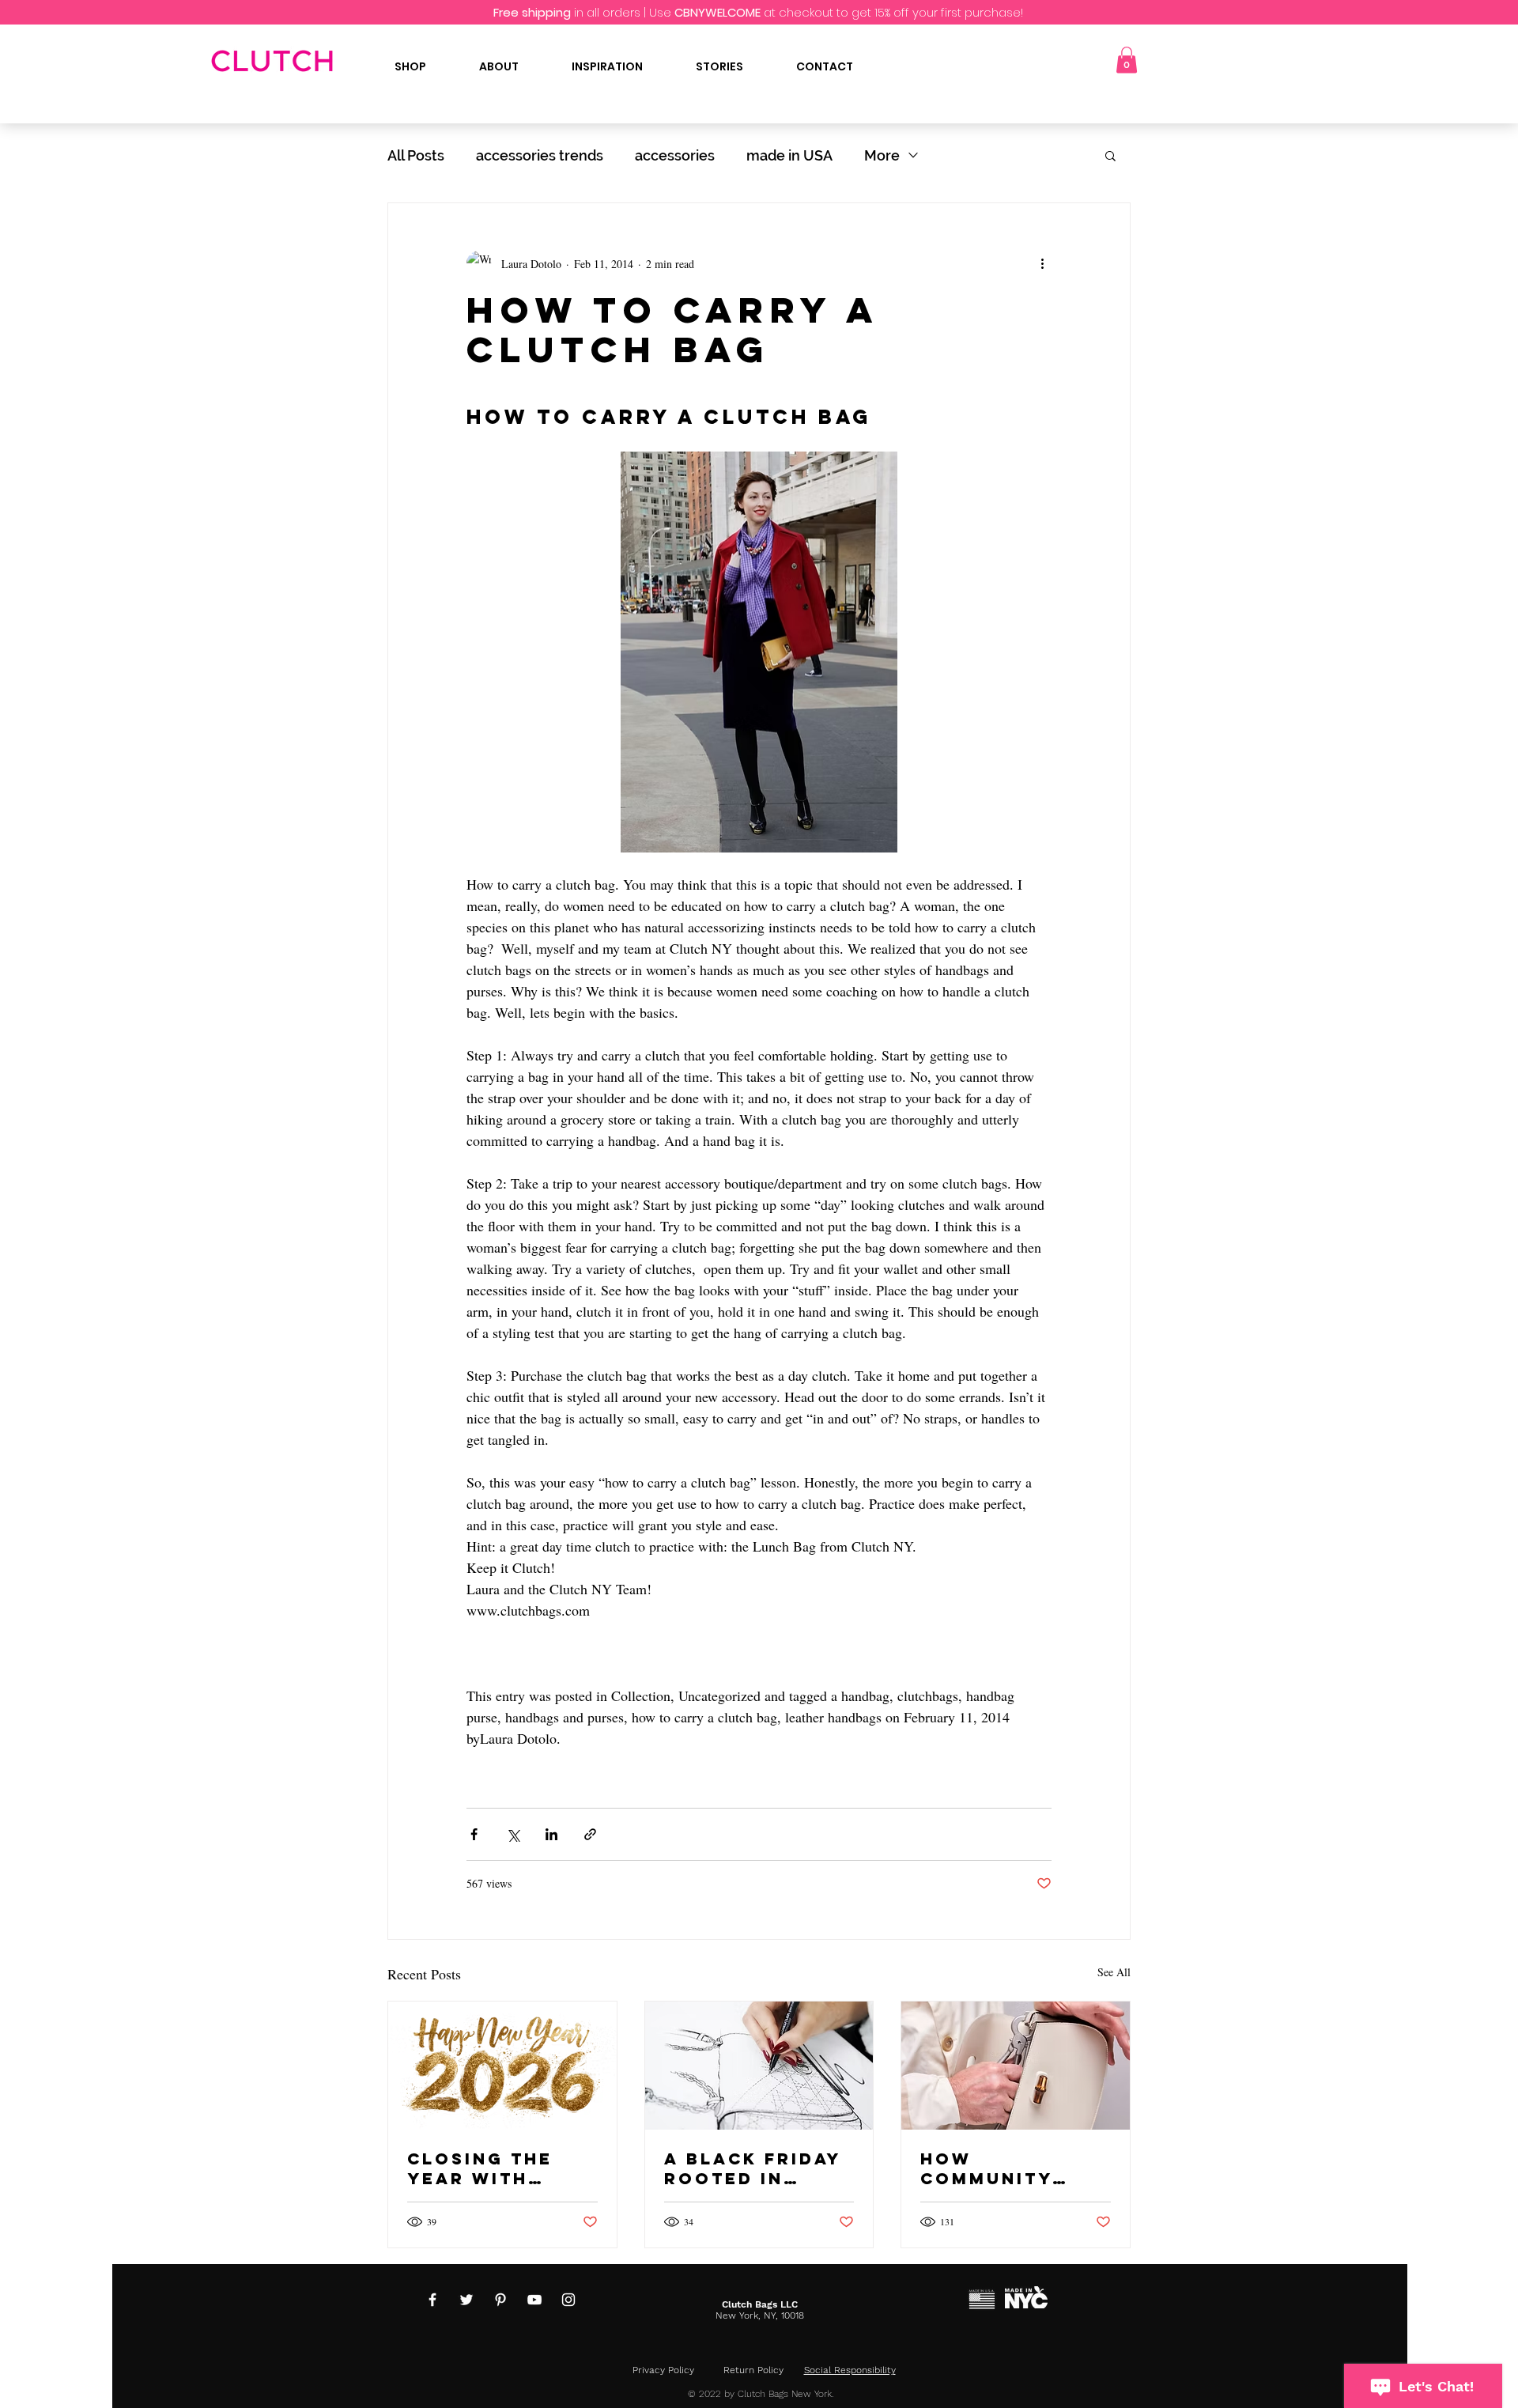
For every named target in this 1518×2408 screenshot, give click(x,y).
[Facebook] (432, 2300)
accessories (675, 155)
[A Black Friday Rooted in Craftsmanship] (759, 2066)
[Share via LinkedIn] (551, 1834)
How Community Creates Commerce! (986, 2168)
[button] (1127, 60)
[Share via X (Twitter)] (513, 1834)
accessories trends (540, 155)
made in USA (789, 155)
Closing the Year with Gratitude (480, 2168)
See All (1114, 1972)
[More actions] (1042, 263)
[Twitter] (466, 2300)
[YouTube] (534, 2300)
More (882, 155)
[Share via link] (590, 1834)
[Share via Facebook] (474, 1834)
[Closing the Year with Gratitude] (502, 2066)
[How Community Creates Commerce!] (1016, 2066)
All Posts (416, 155)
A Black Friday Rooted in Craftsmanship (755, 2168)
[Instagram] (568, 2300)
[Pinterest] (500, 2300)
